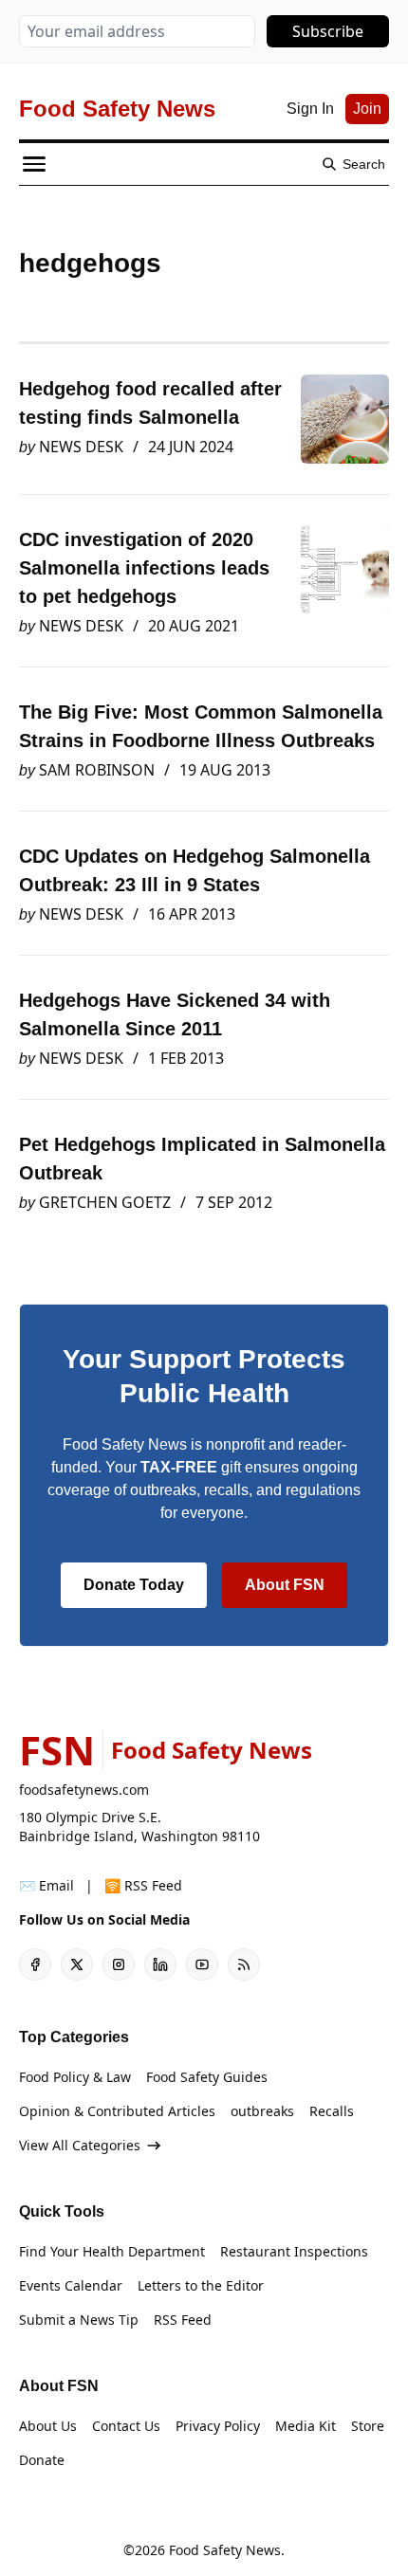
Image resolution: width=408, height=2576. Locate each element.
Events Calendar (71, 2285)
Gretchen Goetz (105, 1202)
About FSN (285, 1585)
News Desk (81, 447)
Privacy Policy (218, 2426)
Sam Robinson (97, 770)
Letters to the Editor (201, 2285)
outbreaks (262, 2111)
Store (368, 2426)
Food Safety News (225, 2550)
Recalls (332, 2111)
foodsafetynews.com (84, 1790)
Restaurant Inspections (294, 2251)
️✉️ (46, 1885)
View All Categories (80, 2145)
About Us (48, 2426)
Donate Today (134, 1585)
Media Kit (306, 2426)
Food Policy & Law (75, 2077)
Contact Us (126, 2426)
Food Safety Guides (207, 2077)
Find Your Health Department (112, 2251)
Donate (42, 2460)
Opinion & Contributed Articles (117, 2111)
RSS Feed (183, 2320)
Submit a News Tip (79, 2320)
